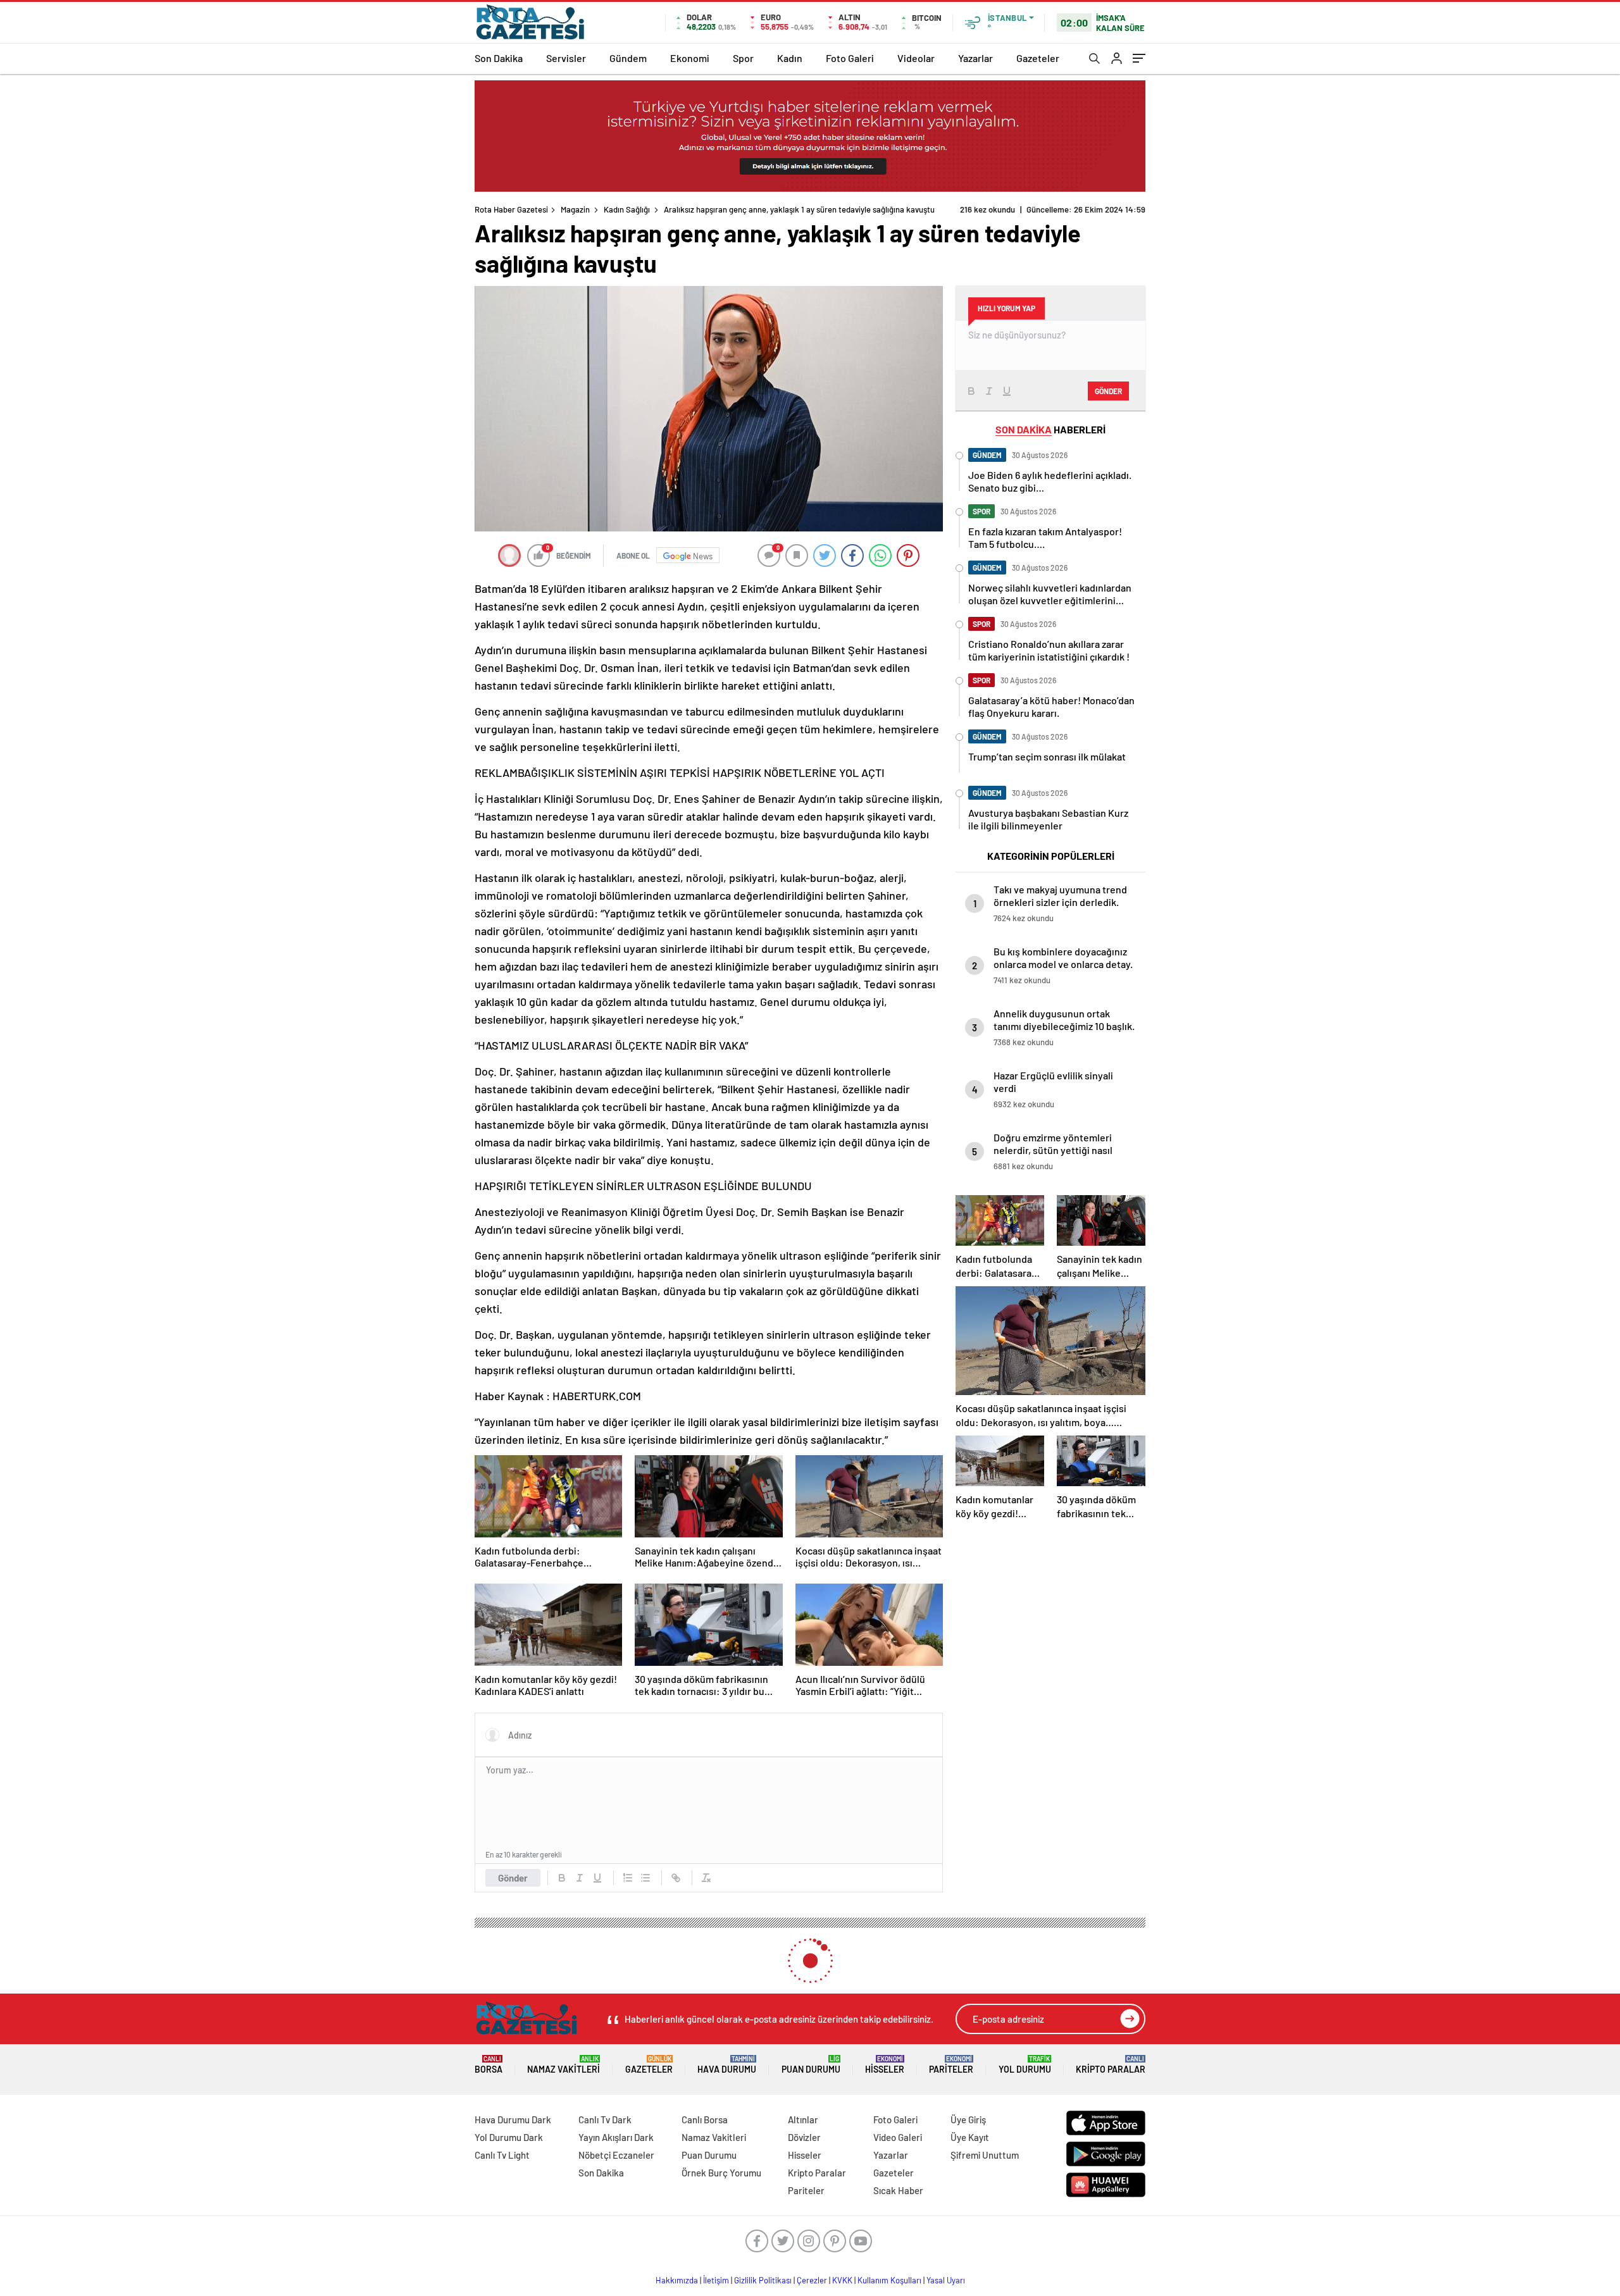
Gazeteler (1038, 58)
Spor (743, 58)
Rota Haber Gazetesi (511, 209)
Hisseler (885, 2065)
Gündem (628, 58)
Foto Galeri (850, 58)
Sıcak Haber (898, 2190)
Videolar (916, 58)
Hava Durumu (727, 2065)
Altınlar (803, 2119)
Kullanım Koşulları (889, 2280)
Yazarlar (975, 58)
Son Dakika (499, 58)
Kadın (790, 58)
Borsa (489, 2065)
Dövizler (804, 2137)
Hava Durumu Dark (513, 2119)
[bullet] (645, 1878)
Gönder (513, 1878)
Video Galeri (898, 2137)
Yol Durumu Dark (509, 2137)
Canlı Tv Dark (605, 2119)
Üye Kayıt (970, 2137)
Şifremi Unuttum (985, 2155)
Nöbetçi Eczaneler (616, 2155)
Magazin (575, 209)
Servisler (566, 58)
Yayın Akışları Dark (616, 2137)
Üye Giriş (968, 2119)
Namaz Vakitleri (564, 2065)
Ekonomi (690, 58)
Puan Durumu (811, 2065)
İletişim (716, 2280)
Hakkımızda (677, 2280)
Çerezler (812, 2280)
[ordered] (628, 1878)
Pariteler (951, 2065)
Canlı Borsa (705, 2119)
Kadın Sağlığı (627, 209)
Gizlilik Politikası (763, 2280)
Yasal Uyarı (946, 2280)
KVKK (842, 2280)
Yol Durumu (1025, 2065)
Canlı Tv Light (502, 2155)
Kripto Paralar (1111, 2065)
